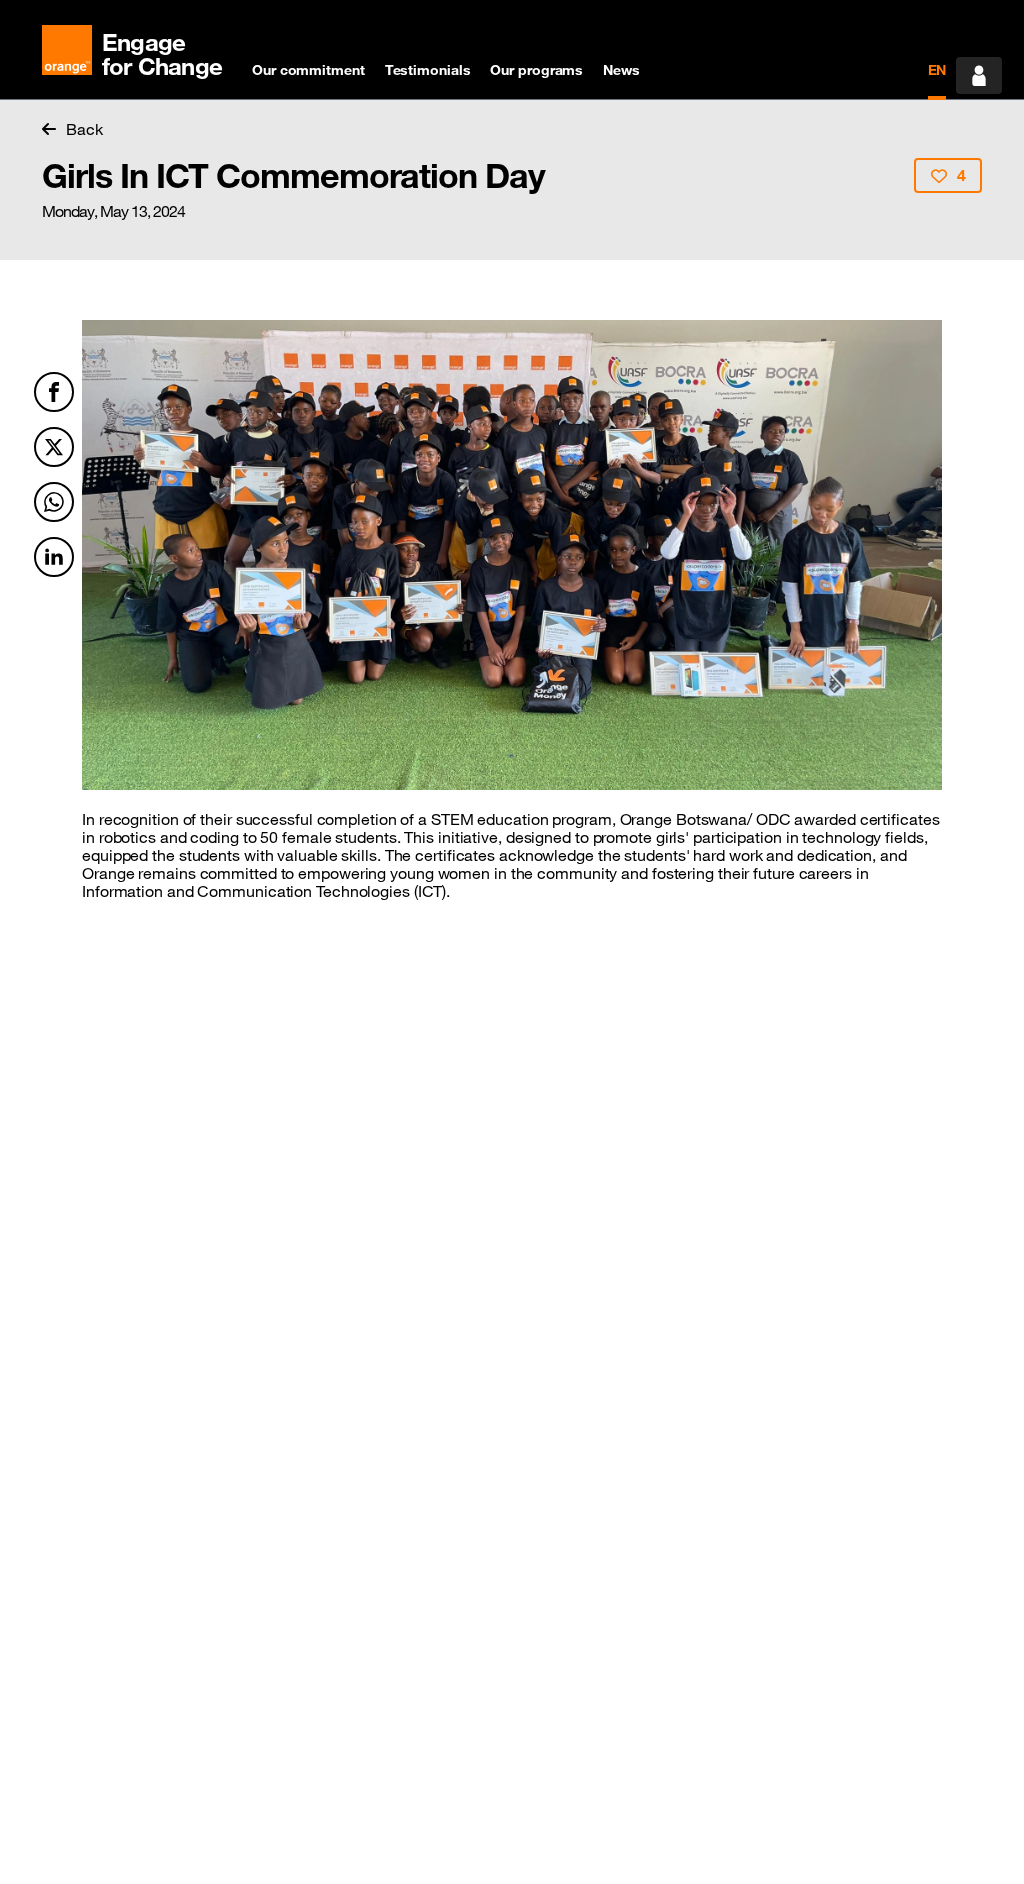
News (621, 70)
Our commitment (308, 70)
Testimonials (428, 70)
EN (937, 70)
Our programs (536, 70)
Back (84, 129)
